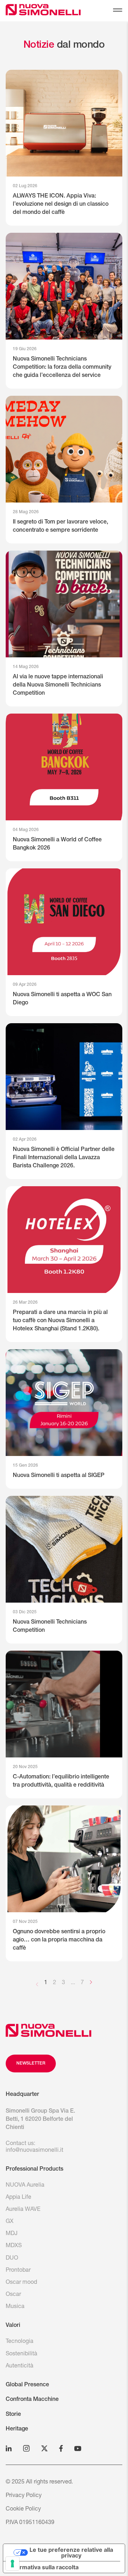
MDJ (12, 2234)
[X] (44, 2448)
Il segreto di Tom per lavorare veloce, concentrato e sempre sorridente (60, 527)
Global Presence (27, 2385)
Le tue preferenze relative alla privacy (71, 2553)
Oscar (13, 2295)
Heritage (17, 2429)
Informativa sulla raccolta (44, 2567)
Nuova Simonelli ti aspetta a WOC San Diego (62, 999)
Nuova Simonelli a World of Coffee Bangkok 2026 (57, 844)
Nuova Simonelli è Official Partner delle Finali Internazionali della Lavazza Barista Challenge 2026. (64, 1158)
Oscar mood (21, 2283)
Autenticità (20, 2366)
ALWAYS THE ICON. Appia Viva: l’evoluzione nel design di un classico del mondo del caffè (61, 205)
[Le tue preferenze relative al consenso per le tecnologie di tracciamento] (12, 2564)
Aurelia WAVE (23, 2210)
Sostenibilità (22, 2354)
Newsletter (31, 2064)
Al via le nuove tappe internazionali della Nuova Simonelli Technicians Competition (58, 685)
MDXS (14, 2246)
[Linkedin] (9, 2448)
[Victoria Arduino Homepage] (28, 11)
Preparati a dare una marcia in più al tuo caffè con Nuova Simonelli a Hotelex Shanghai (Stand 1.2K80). (60, 1321)
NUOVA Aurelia (25, 2186)
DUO (12, 2259)
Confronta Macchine (32, 2400)
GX (10, 2222)
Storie (13, 2415)
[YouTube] (78, 2448)
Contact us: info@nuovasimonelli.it (34, 2147)
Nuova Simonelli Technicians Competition (50, 1627)
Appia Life (18, 2198)
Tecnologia (20, 2342)
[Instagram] (26, 2448)
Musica (15, 2307)
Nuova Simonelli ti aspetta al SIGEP (59, 1476)
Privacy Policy (24, 2496)
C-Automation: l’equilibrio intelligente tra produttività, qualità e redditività (61, 1781)
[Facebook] (61, 2448)
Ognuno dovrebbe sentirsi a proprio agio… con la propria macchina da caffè (59, 1940)
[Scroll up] (49, 2030)
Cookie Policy (23, 2509)
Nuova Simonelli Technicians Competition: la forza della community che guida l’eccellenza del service (62, 368)
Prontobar (18, 2271)
